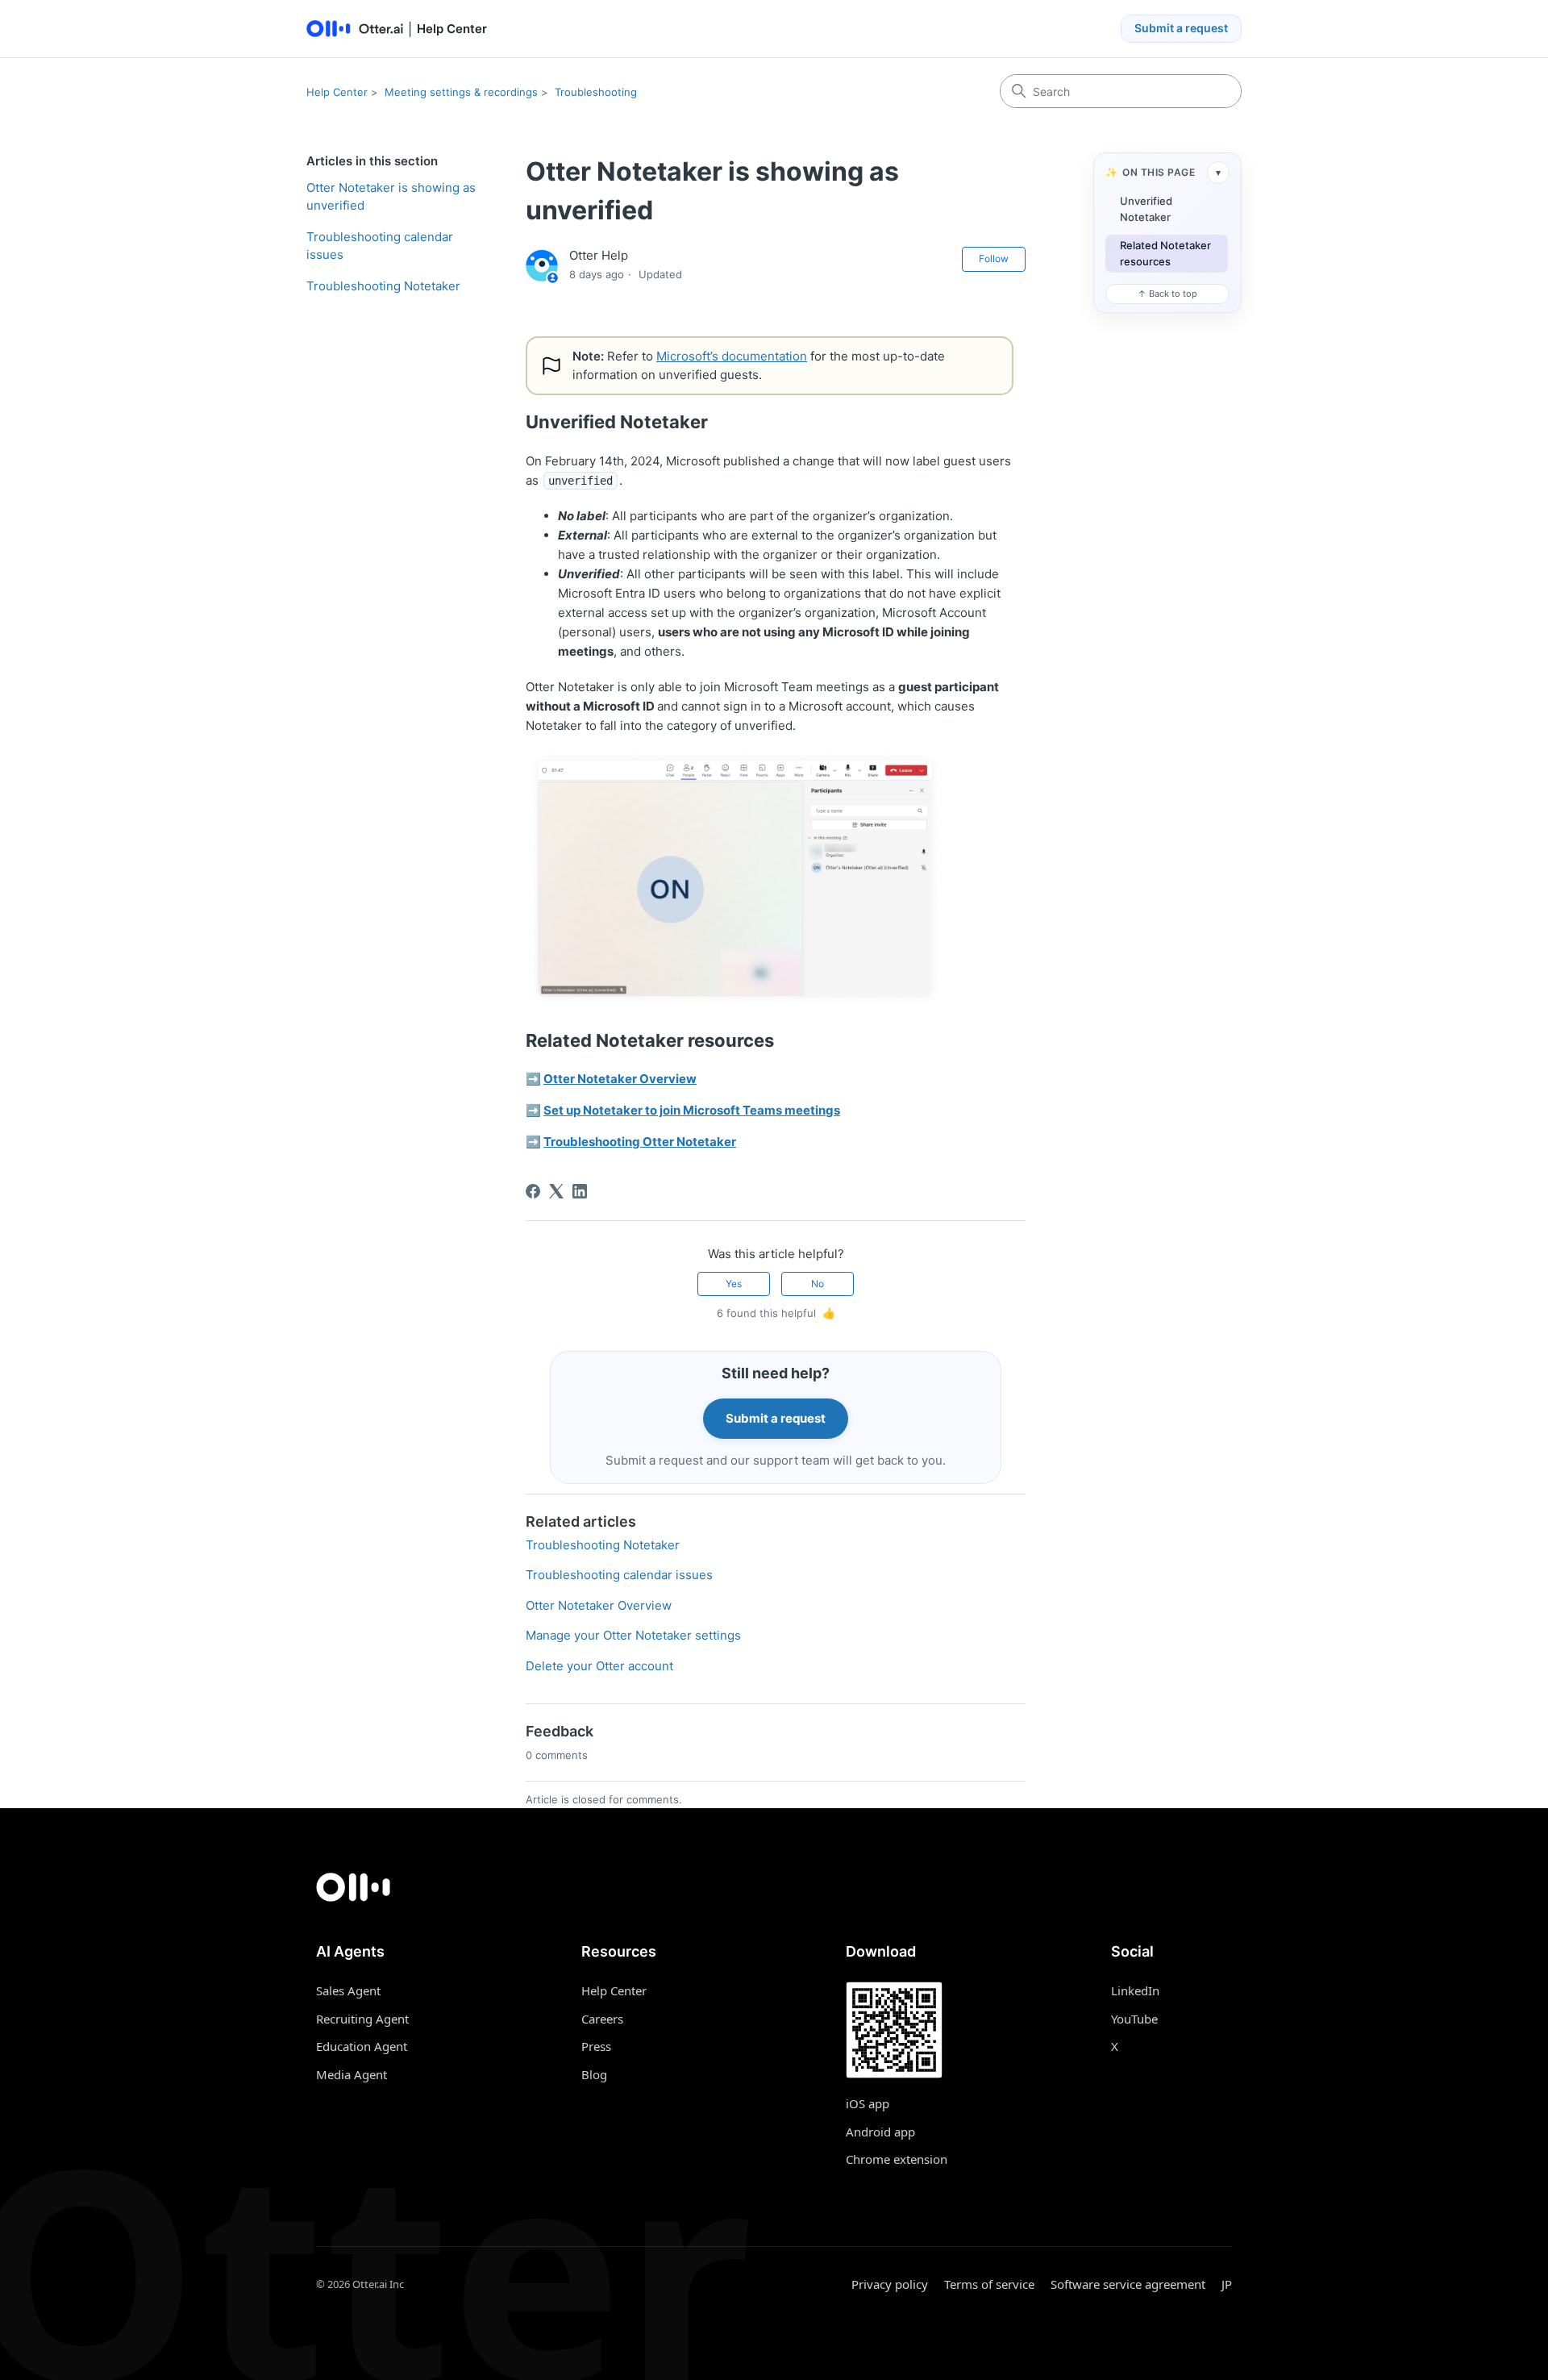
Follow (994, 258)
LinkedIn (1135, 1990)
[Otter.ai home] (774, 1887)
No (818, 1284)
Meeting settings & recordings (461, 92)
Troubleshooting (596, 92)
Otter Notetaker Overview (599, 1605)
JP (1227, 2284)
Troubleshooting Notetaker (383, 286)
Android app (880, 2132)
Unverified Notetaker (1146, 209)
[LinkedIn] (580, 1191)
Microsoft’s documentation (732, 356)
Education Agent (362, 2046)
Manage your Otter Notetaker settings (633, 1635)
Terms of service (989, 2284)
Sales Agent (348, 1990)
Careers (602, 2019)
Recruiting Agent (362, 2019)
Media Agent (352, 2074)
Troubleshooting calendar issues (380, 246)
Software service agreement (1128, 2284)
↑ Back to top (1167, 294)
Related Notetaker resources (1165, 253)
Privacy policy (890, 2284)
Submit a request (1181, 28)
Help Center (337, 92)
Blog (594, 2074)
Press (596, 2046)
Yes (734, 1284)
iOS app (868, 2103)
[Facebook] (533, 1191)
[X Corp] (556, 1191)
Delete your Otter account (599, 1666)
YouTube (1134, 2019)
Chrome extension (897, 2159)
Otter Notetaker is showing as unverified (391, 197)
